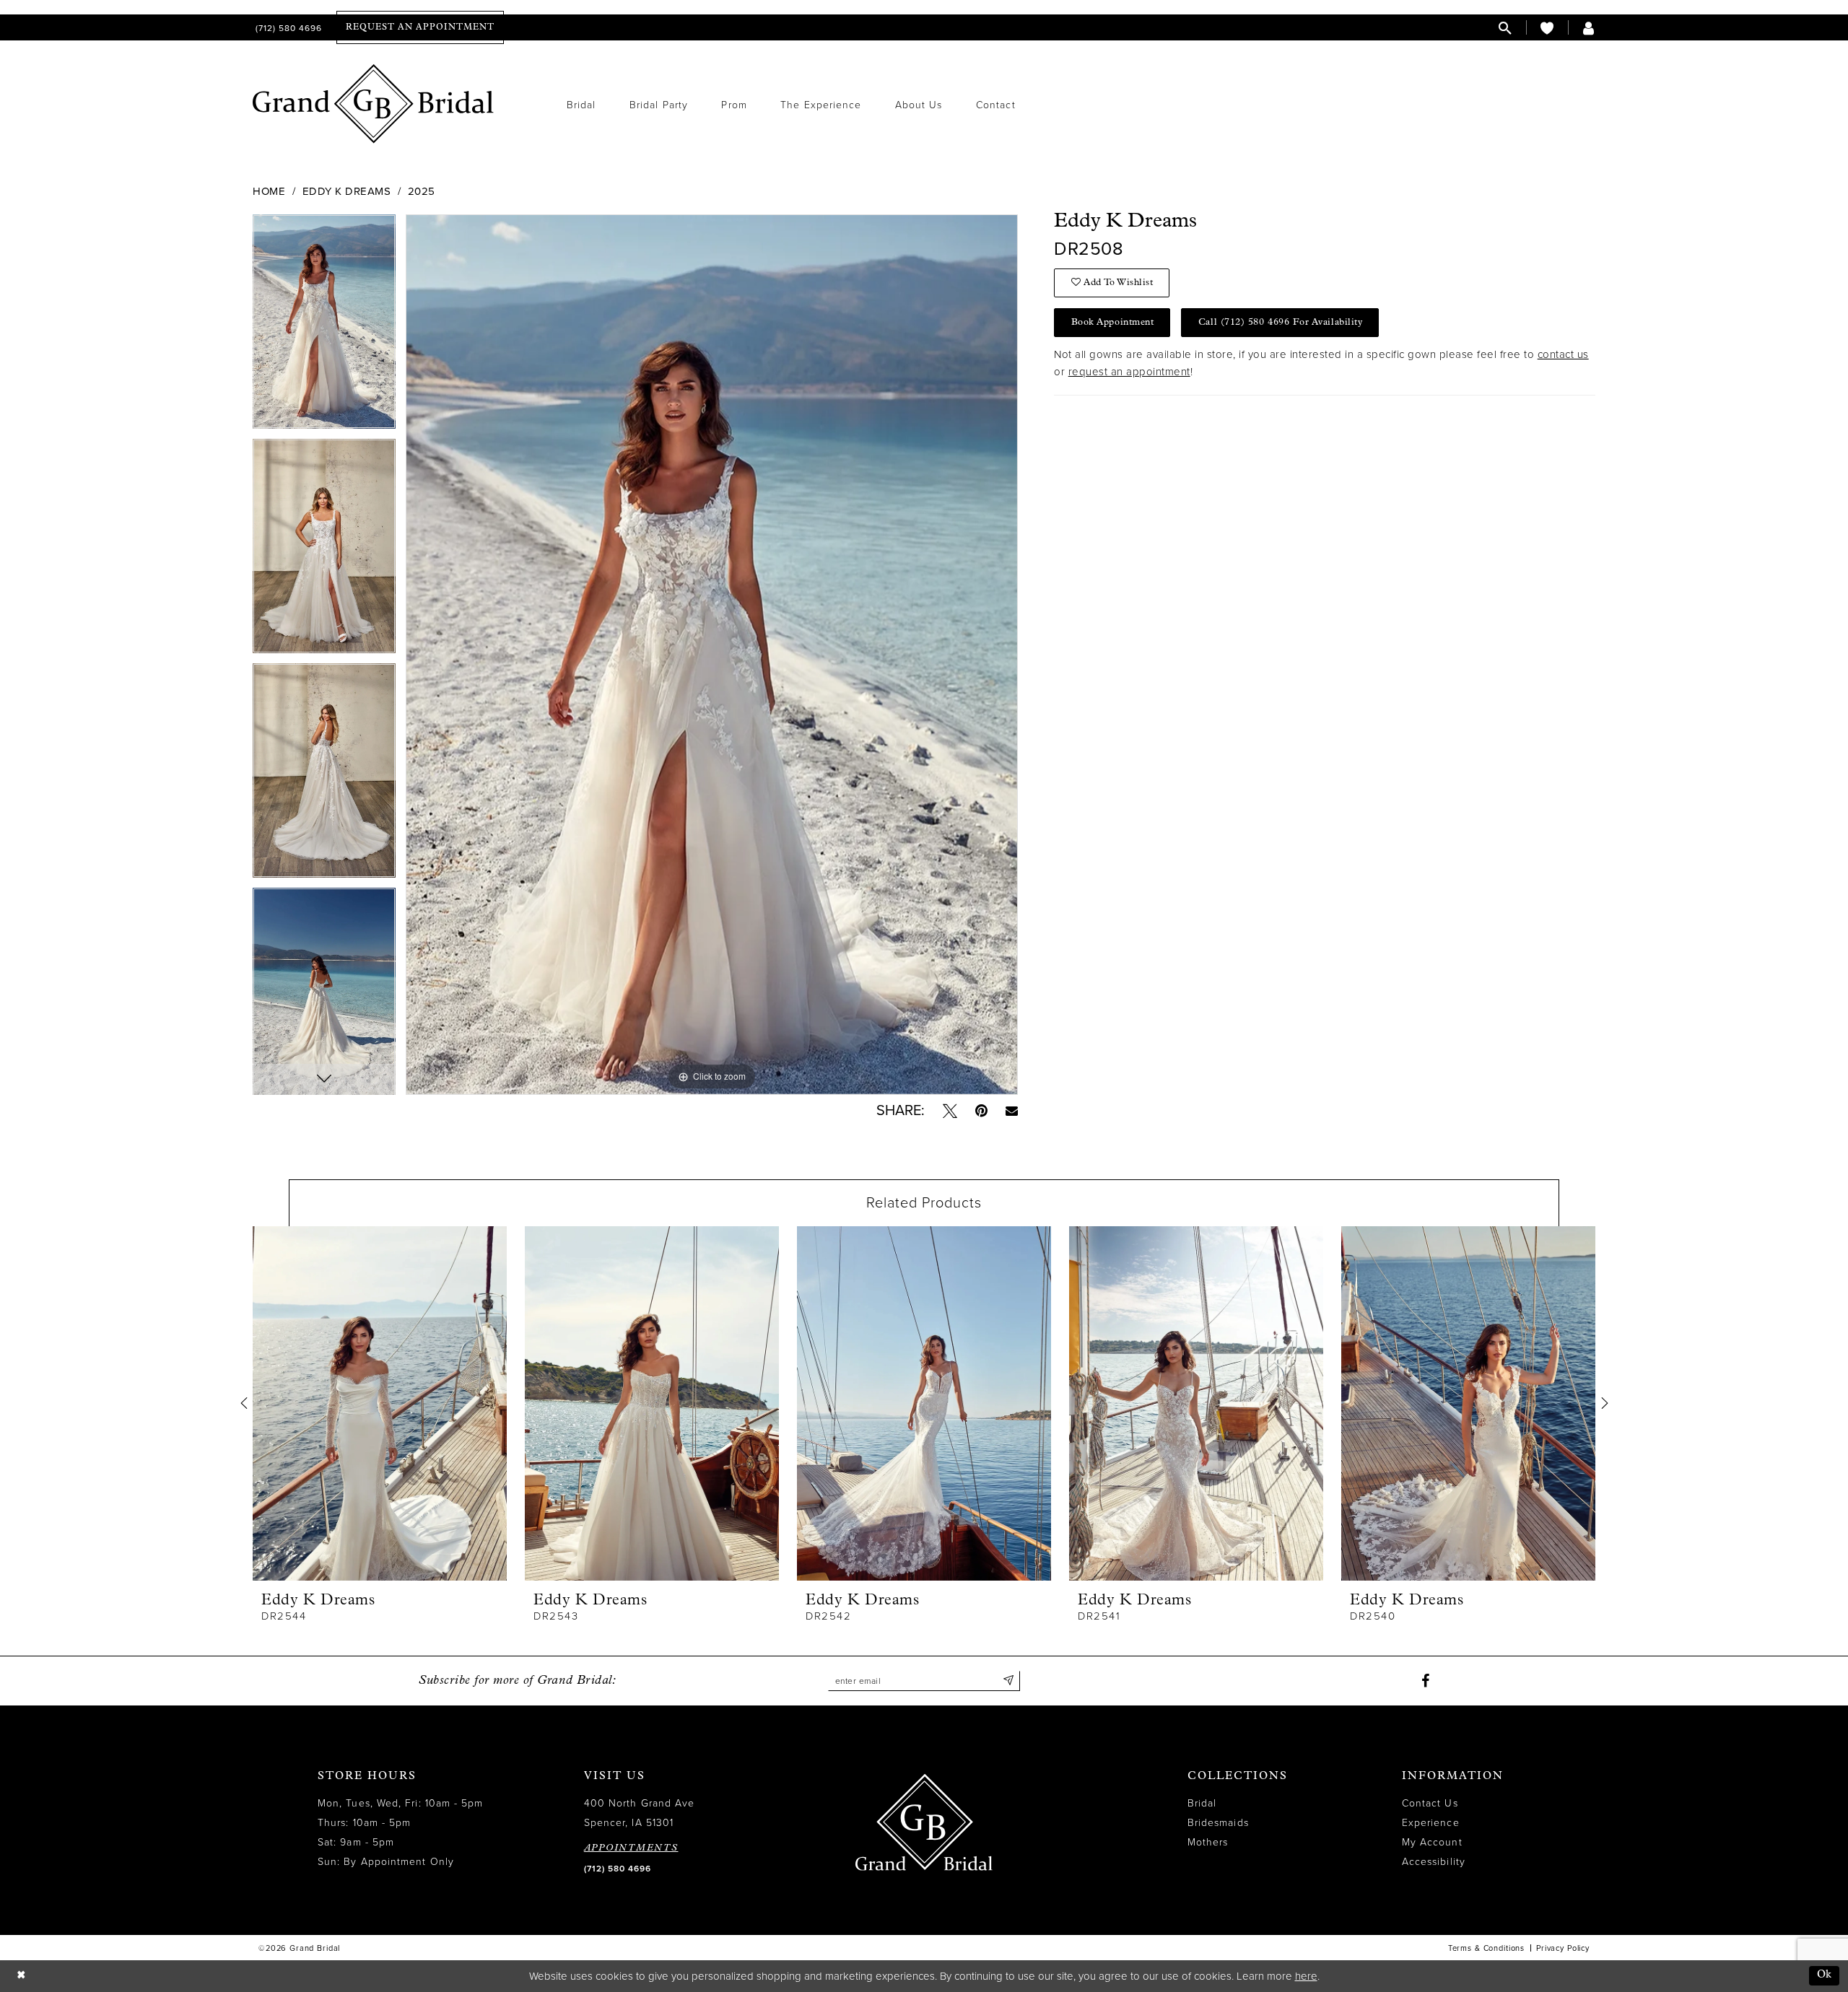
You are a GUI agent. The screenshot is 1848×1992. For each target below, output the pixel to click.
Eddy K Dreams (347, 191)
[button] (1589, 28)
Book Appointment (1113, 322)
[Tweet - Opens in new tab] (950, 1111)
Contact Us (1430, 1803)
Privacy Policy (1563, 1948)
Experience (1431, 1823)
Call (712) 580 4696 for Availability (1280, 322)
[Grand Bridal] (374, 104)
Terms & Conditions (1486, 1948)
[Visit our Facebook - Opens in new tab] (1425, 1681)
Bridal (1202, 1803)
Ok (1825, 1975)
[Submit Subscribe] (1008, 1681)
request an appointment (1129, 372)
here (1306, 1976)
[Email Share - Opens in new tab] (1012, 1110)
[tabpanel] (324, 327)
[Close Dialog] (21, 1976)
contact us (1563, 354)
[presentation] (380, 1403)
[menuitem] (287, 28)
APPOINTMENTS (631, 1848)
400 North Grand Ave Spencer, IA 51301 (640, 1813)
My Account (1432, 1842)
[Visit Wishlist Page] (1547, 28)
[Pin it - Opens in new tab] (981, 1111)
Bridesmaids (1218, 1823)
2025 (422, 191)
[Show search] (1505, 28)
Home (269, 191)
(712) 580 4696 (618, 1869)
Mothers (1208, 1842)
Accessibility (1434, 1862)
